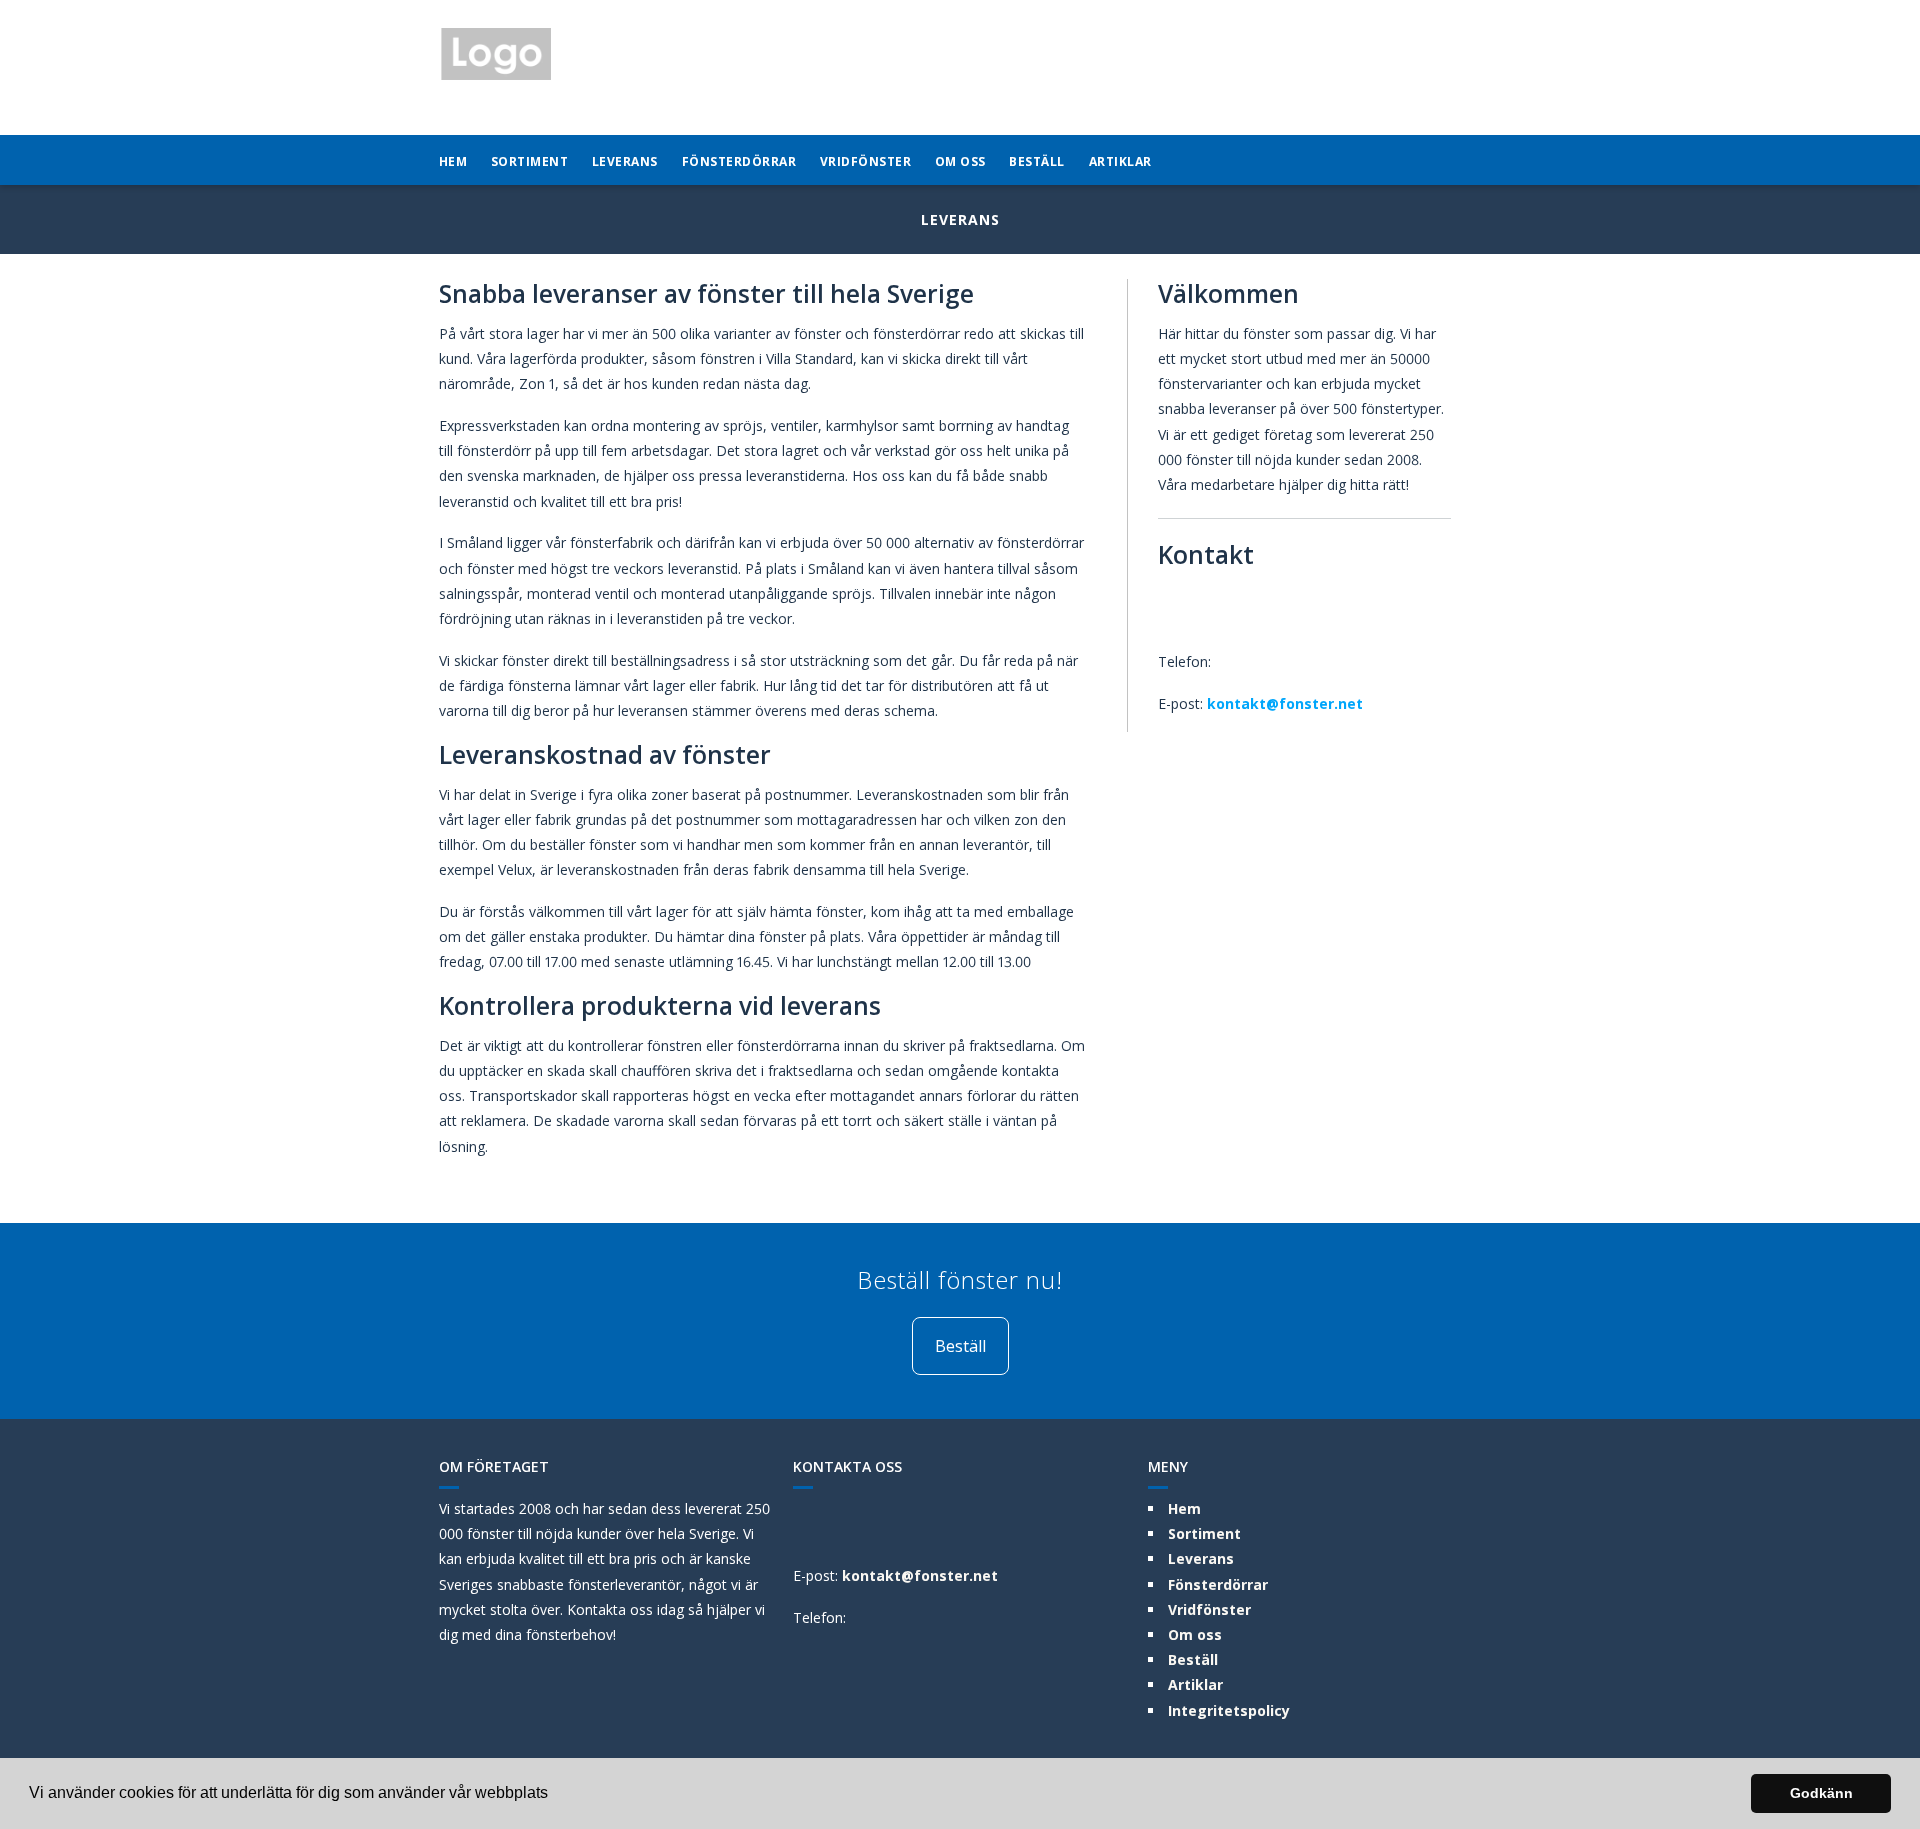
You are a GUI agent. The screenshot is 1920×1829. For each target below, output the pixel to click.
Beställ (1037, 161)
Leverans (625, 161)
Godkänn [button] (1821, 1793)
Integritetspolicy (1229, 1710)
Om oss (960, 161)
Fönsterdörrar (739, 161)
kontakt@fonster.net (1285, 703)
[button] (555, 1795)
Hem (453, 161)
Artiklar (1120, 161)
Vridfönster (866, 161)
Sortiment (530, 161)
